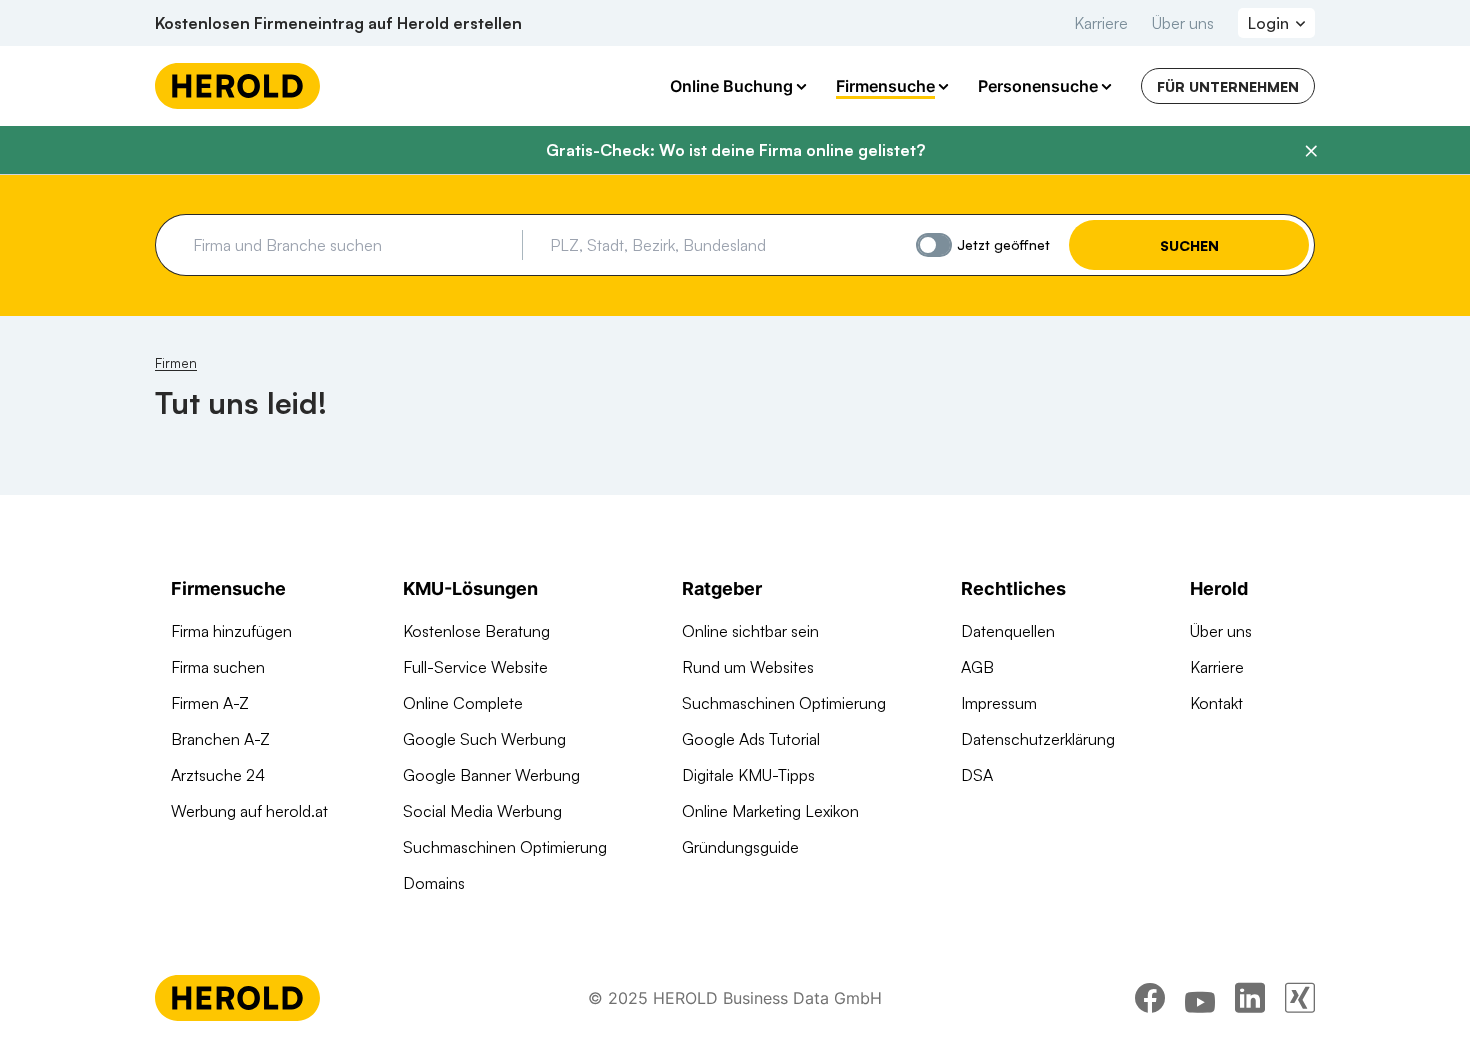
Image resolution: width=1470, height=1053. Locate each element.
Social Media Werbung (482, 811)
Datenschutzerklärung (1038, 739)
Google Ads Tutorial (751, 739)
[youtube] (1200, 998)
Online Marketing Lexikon (770, 811)
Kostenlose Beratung (476, 631)
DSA (977, 775)
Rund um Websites (748, 667)
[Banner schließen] (1311, 151)
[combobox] (350, 245)
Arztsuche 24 (218, 775)
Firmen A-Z (210, 703)
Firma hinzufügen (231, 631)
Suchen (1189, 245)
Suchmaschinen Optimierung (505, 847)
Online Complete (463, 703)
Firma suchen (218, 667)
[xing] (1300, 998)
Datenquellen (1008, 631)
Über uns (1183, 23)
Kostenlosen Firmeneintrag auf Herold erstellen (338, 23)
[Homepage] (237, 86)
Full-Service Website (475, 667)
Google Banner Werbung (491, 775)
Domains (434, 883)
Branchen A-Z (220, 739)
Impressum (999, 703)
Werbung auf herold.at (249, 811)
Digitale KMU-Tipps (748, 775)
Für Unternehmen (1228, 86)
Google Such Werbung (484, 739)
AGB (977, 667)
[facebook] (1150, 998)
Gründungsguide (740, 847)
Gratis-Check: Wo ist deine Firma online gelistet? (735, 150)
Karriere (1101, 23)
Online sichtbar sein (750, 631)
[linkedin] (1250, 998)
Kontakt (1216, 703)
